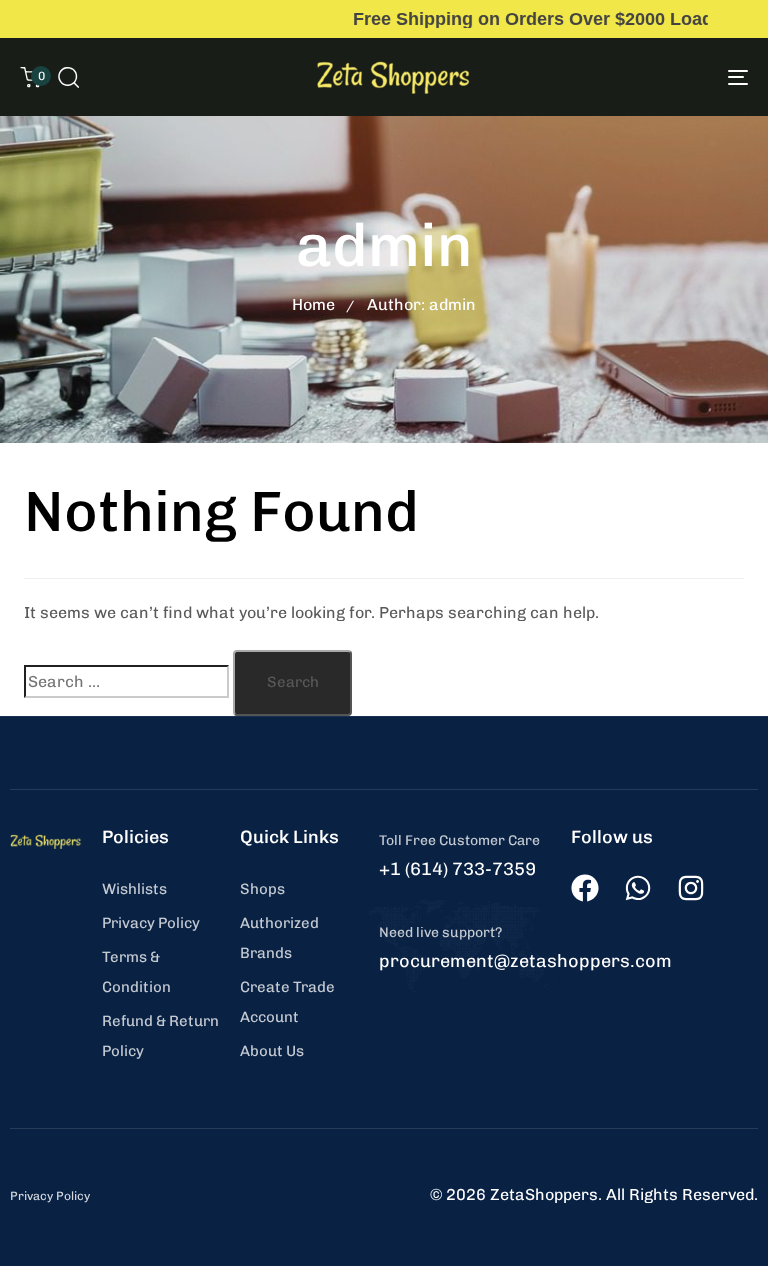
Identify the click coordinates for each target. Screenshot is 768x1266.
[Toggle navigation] (626, 77)
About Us (272, 1051)
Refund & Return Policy (160, 1036)
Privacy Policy (151, 923)
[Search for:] (126, 681)
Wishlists (134, 889)
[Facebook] (585, 888)
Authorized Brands (279, 938)
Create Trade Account (287, 1002)
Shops (262, 889)
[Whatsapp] (638, 888)
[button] (68, 77)
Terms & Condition (136, 972)
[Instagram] (691, 888)
